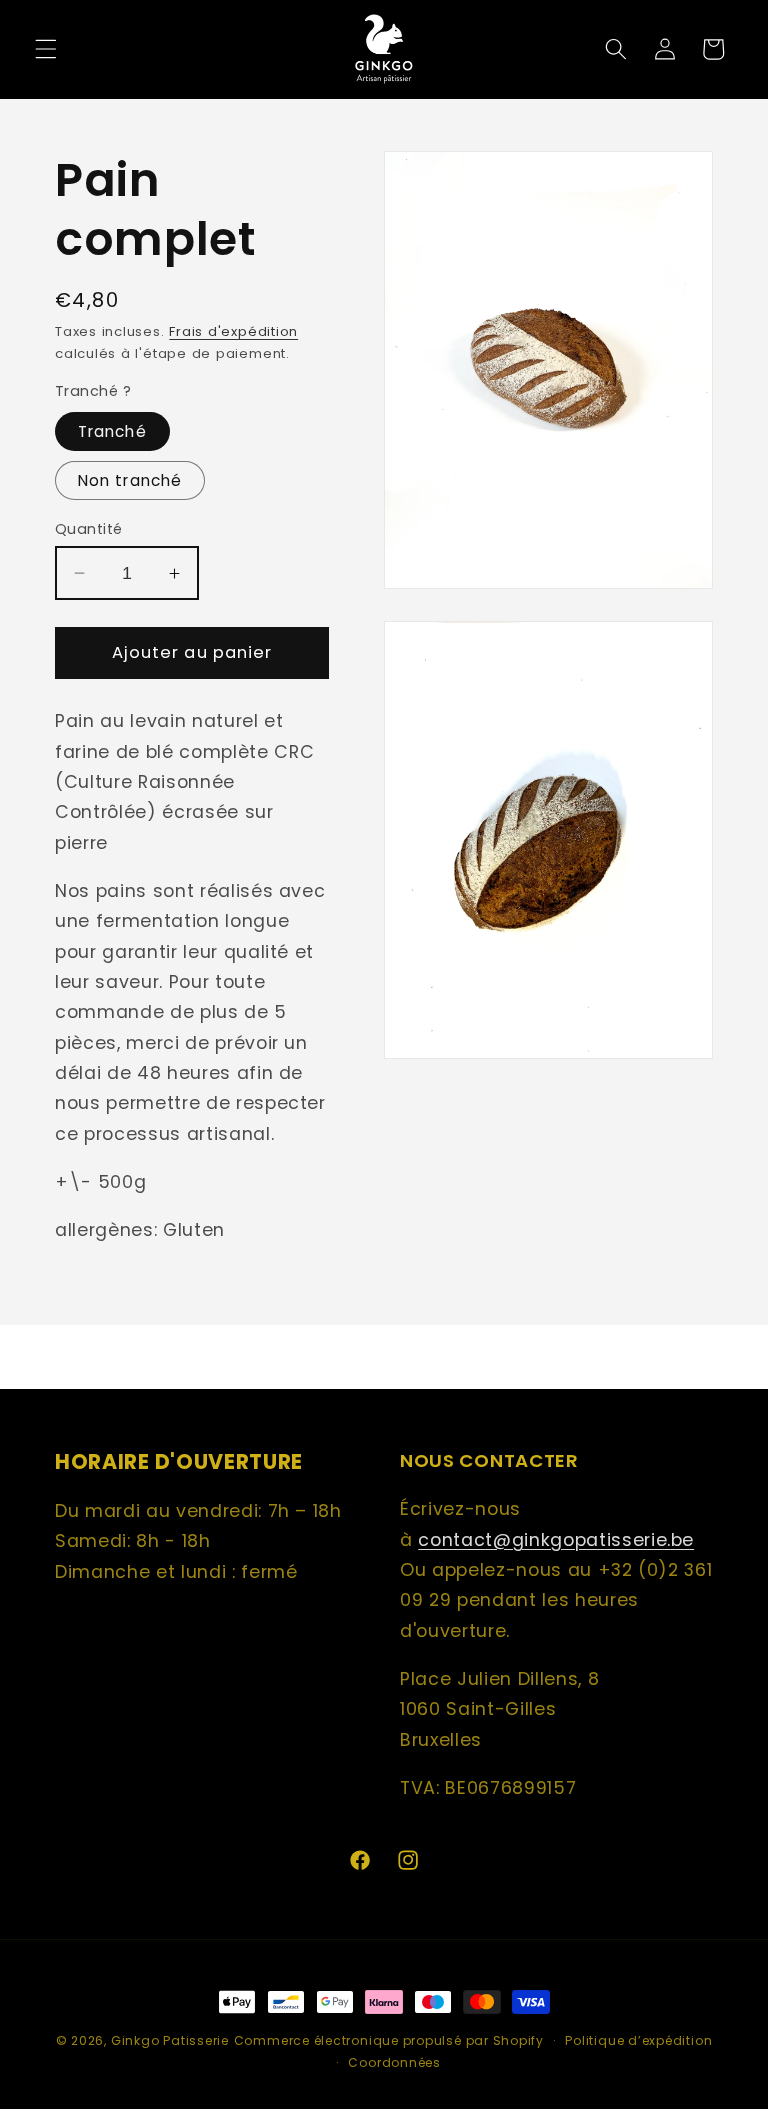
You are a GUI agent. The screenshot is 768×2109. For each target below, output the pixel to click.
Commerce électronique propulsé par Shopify (389, 2040)
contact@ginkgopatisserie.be (556, 1540)
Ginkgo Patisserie (170, 2040)
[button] (46, 49)
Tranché (112, 431)
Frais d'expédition (233, 331)
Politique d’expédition (638, 2040)
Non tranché (130, 480)
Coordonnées (394, 2062)
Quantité (89, 529)
